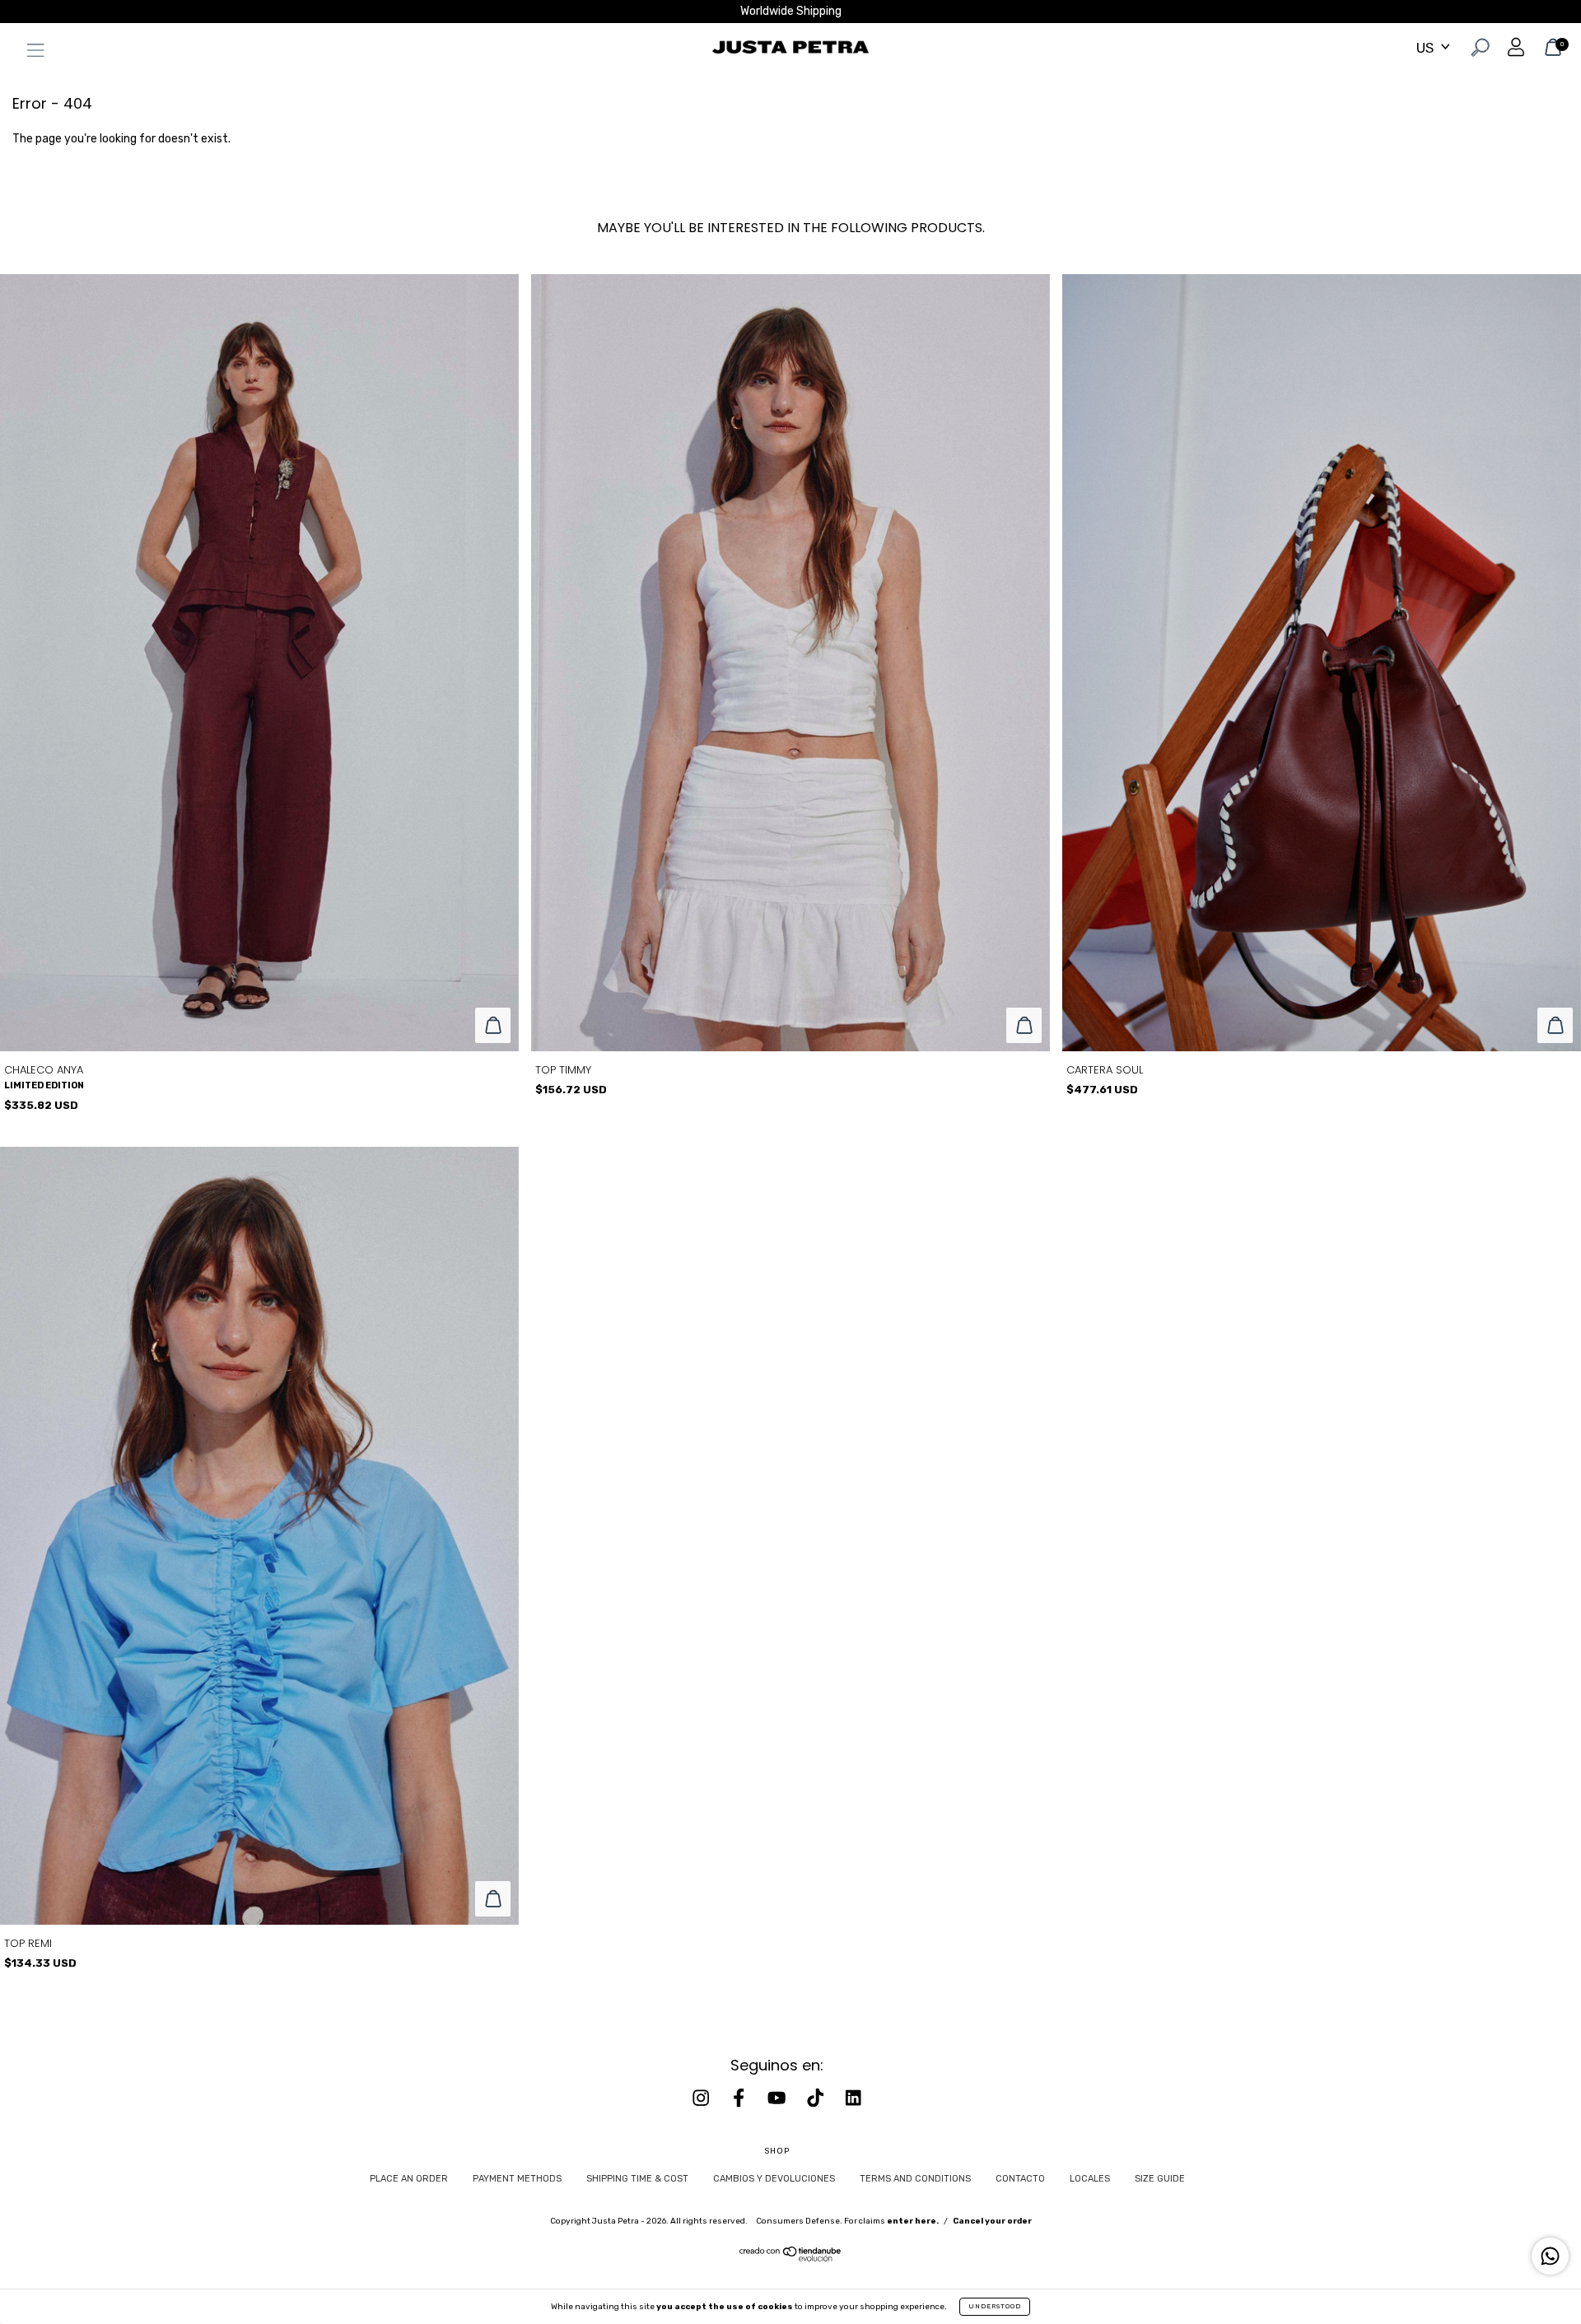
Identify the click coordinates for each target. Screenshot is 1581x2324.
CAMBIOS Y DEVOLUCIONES (774, 2179)
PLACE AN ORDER (409, 2179)
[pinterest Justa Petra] (853, 2098)
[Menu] (31, 53)
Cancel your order (992, 2221)
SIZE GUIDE (1160, 2179)
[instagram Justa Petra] (702, 2098)
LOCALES (1090, 2179)
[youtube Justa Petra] (778, 2098)
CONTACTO (1020, 2179)
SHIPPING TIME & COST (637, 2179)
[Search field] (1478, 50)
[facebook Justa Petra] (740, 2098)
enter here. (913, 2221)
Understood (995, 2306)
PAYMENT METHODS (517, 2179)
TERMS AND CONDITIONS (915, 2179)
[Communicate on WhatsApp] (1550, 2256)
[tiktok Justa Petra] (817, 2098)
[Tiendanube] (791, 2258)
